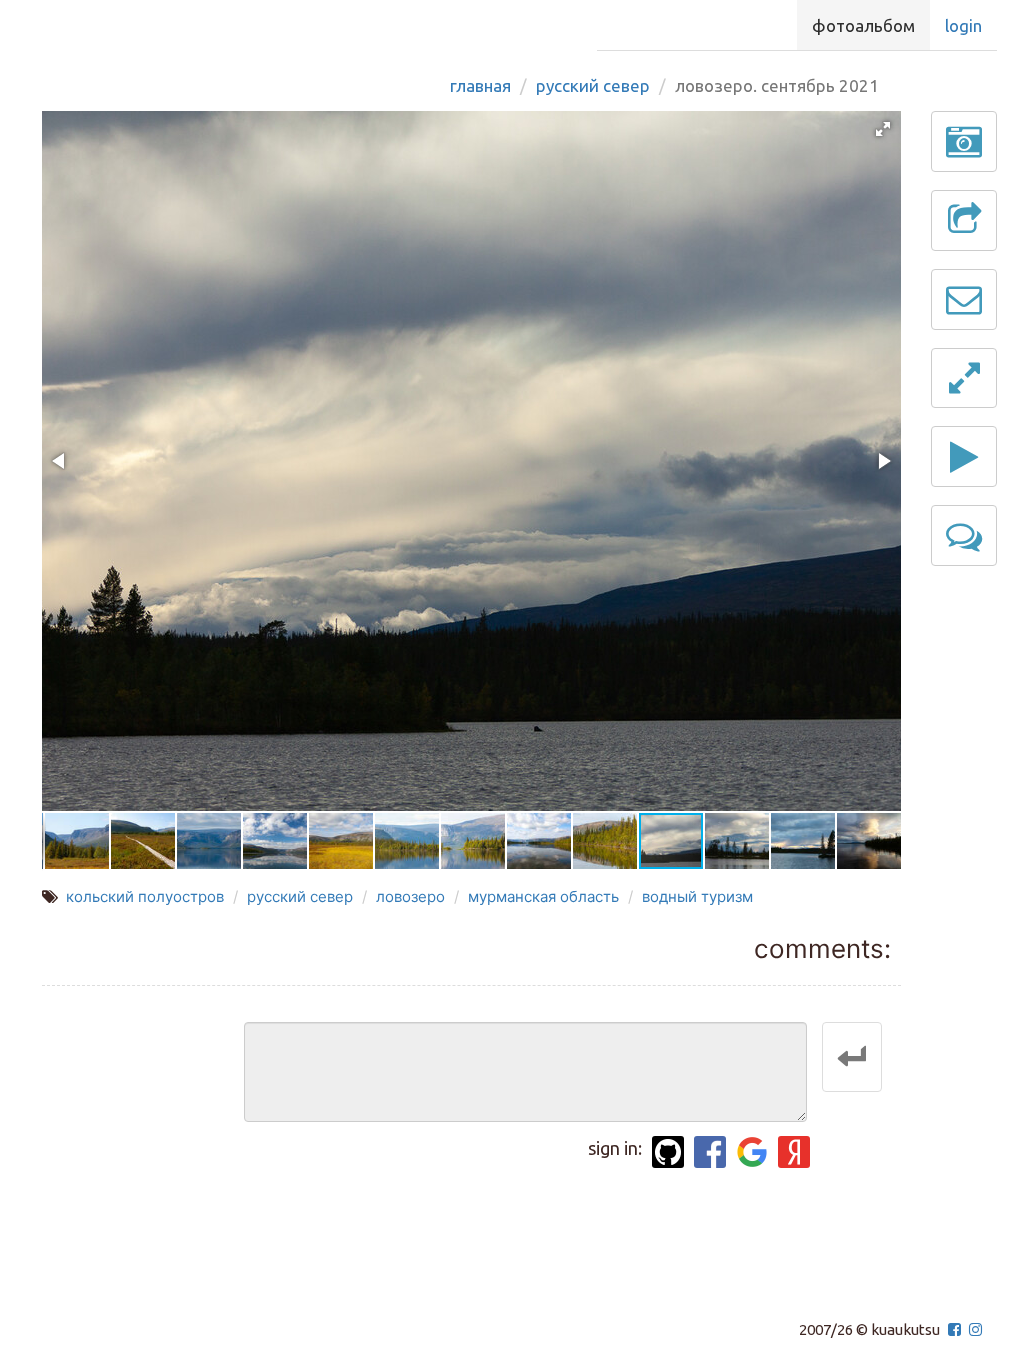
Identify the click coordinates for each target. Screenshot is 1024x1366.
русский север (300, 896)
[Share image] (964, 220)
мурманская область (543, 896)
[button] (883, 129)
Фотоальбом (863, 25)
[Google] (752, 1152)
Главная (480, 85)
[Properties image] (964, 141)
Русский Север (593, 85)
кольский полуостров (145, 896)
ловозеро (410, 896)
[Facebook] (710, 1152)
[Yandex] (794, 1152)
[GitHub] (668, 1152)
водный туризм (697, 896)
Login (963, 25)
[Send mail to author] (964, 299)
